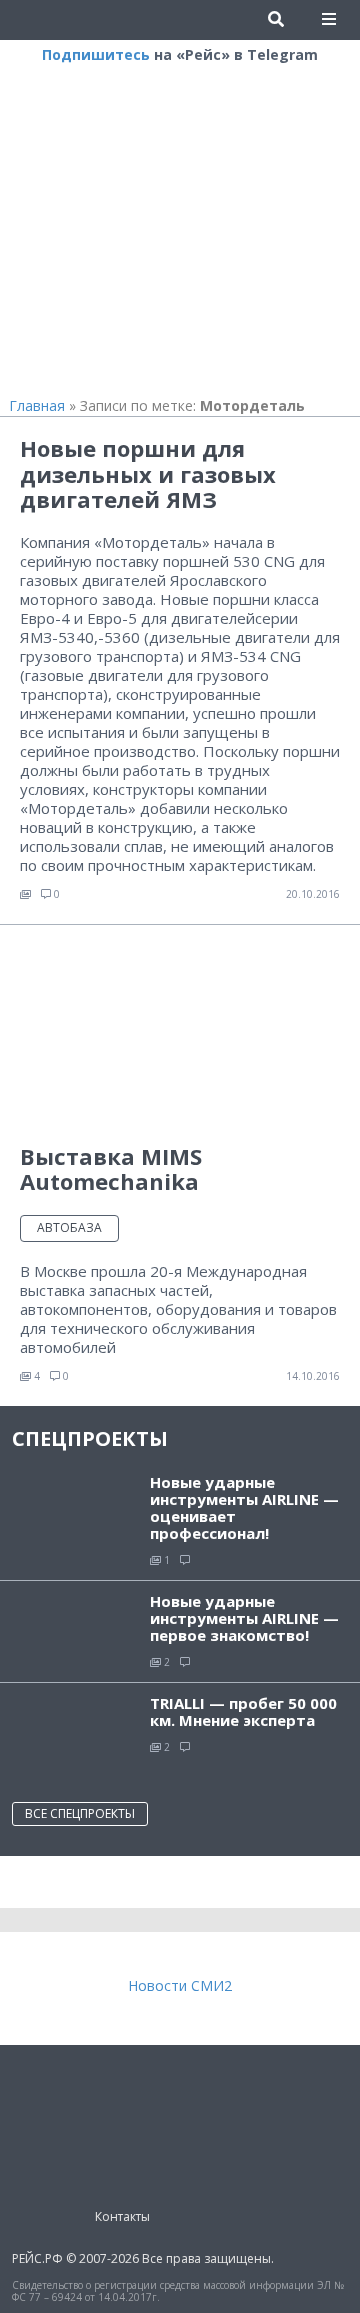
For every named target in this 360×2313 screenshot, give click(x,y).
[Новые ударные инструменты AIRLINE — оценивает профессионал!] (75, 1507)
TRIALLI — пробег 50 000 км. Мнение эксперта (243, 1711)
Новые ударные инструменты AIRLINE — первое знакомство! (244, 1618)
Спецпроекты (90, 1438)
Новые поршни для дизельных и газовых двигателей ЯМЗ (148, 473)
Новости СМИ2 (180, 1985)
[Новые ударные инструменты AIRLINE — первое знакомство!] (75, 1626)
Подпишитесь (96, 54)
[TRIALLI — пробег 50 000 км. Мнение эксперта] (75, 1732)
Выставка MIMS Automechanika (111, 1168)
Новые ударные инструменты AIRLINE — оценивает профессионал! (244, 1507)
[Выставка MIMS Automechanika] (180, 1033)
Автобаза (69, 1227)
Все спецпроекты (80, 1813)
